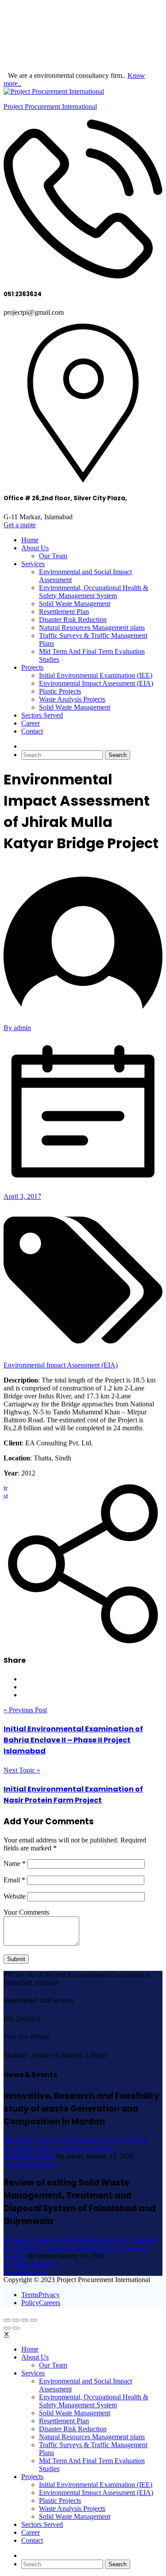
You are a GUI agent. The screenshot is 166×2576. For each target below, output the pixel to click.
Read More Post (26, 2272)
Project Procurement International (50, 106)
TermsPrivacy (41, 2295)
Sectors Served (42, 715)
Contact (32, 731)
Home (30, 540)
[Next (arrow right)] (16, 2328)
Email (14, 1880)
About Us (35, 548)
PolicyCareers (41, 2303)
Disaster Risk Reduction (73, 620)
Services (33, 564)
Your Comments (26, 1912)
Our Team (53, 556)
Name (15, 1863)
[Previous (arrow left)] (7, 2328)
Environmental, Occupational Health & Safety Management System (94, 592)
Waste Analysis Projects (72, 699)
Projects (32, 667)
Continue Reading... (32, 2164)
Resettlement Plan (64, 612)
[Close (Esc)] (7, 2320)
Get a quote (20, 525)
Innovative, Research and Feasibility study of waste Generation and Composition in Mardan (75, 2144)
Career (31, 723)
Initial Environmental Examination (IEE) (96, 675)
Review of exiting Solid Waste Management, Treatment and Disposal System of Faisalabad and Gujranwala (81, 2244)
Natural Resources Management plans (92, 628)
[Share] (16, 2320)
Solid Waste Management (75, 604)
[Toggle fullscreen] (25, 2320)
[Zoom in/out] (34, 2320)
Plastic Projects (60, 691)
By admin (17, 1028)
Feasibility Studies (29, 2156)
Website (15, 1896)
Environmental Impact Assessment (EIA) (96, 683)
